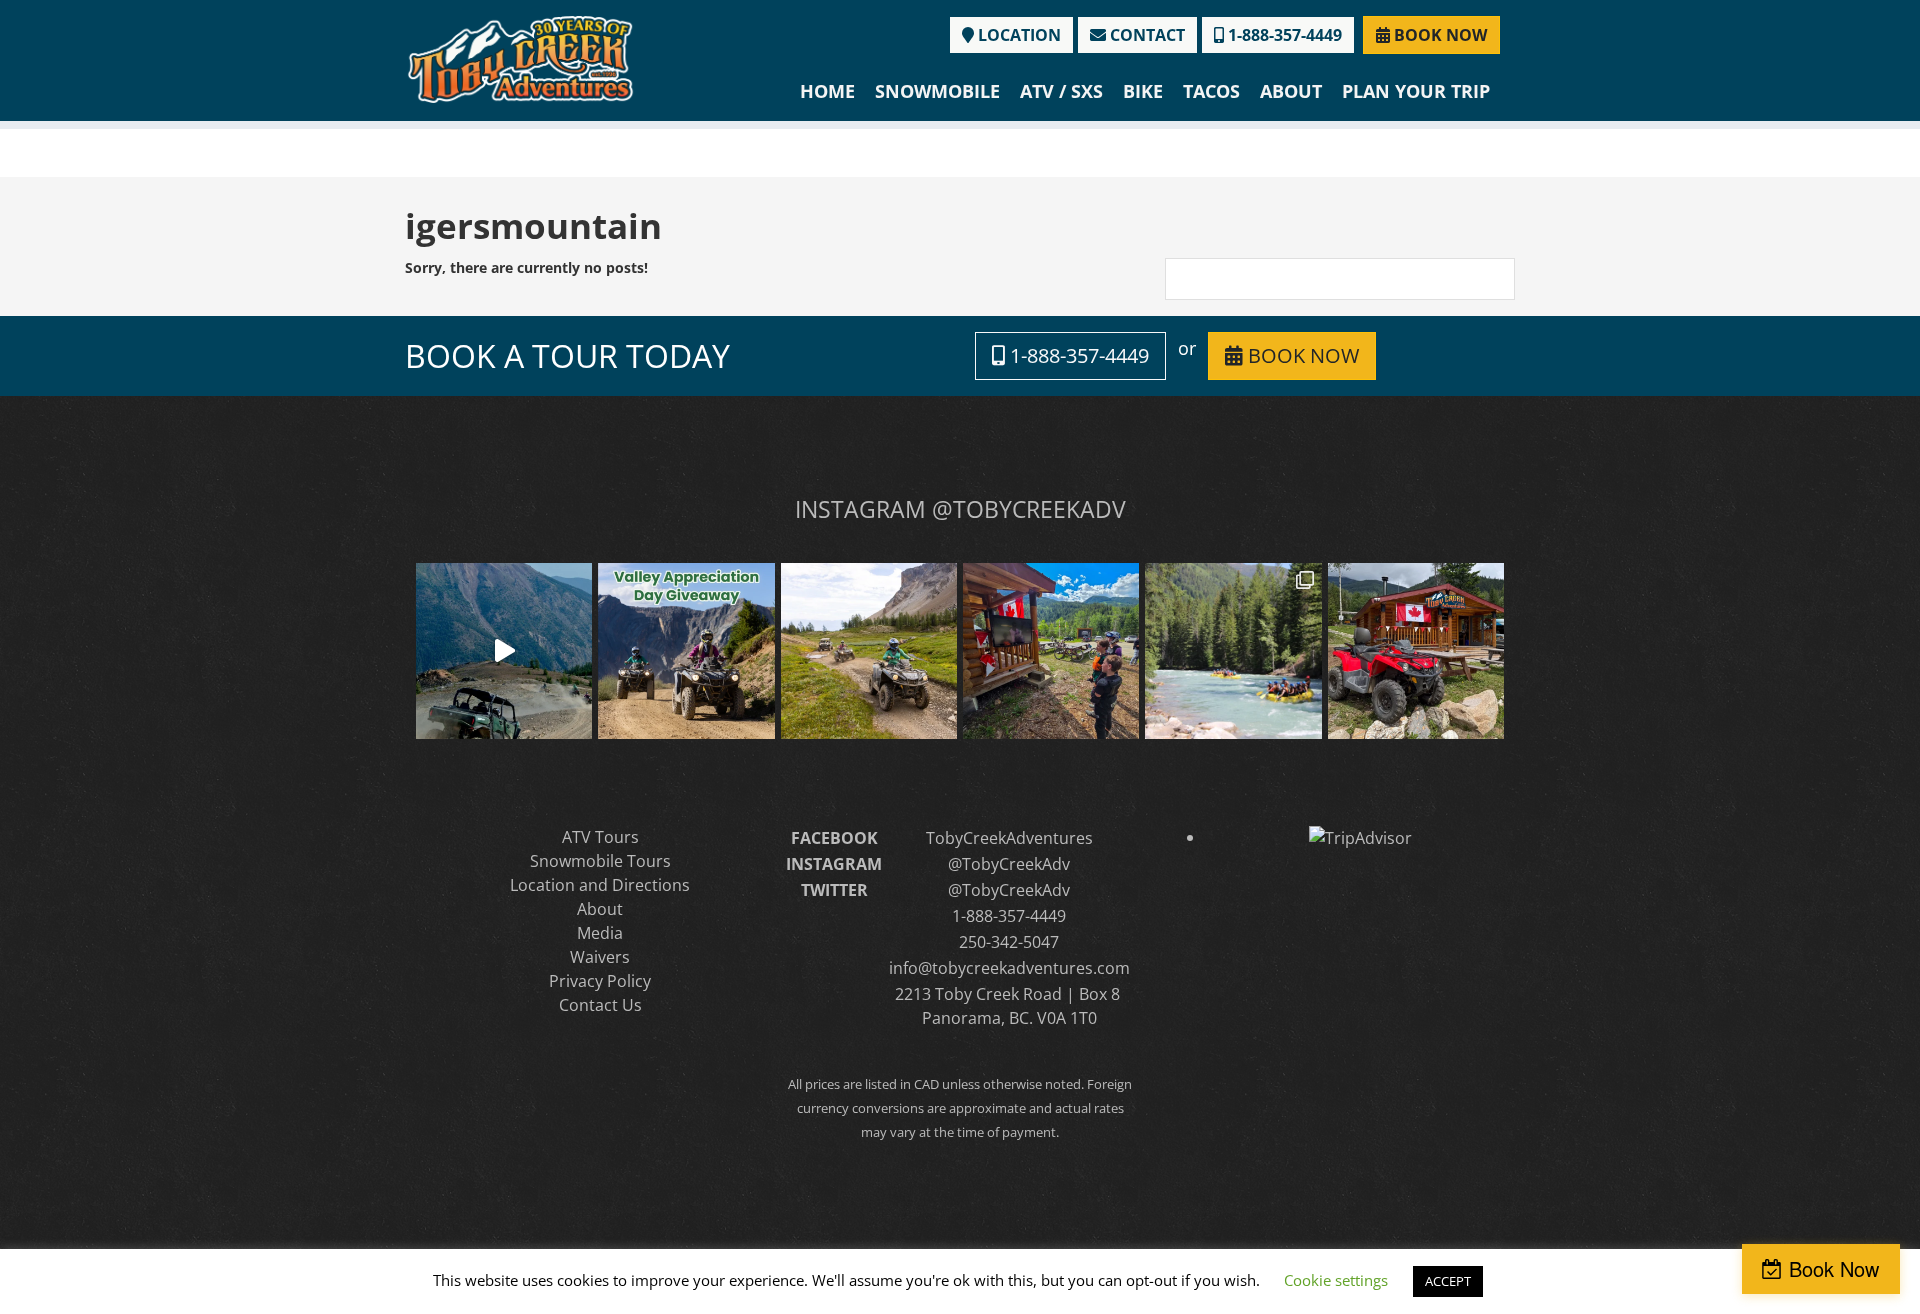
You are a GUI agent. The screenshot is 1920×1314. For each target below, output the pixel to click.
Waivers (600, 957)
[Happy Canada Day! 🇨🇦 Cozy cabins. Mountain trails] (1416, 651)
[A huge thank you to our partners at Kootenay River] (1233, 651)
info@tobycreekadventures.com (1009, 968)
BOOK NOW (1438, 35)
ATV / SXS (1061, 91)
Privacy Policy (600, 981)
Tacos (1211, 91)
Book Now (1834, 1268)
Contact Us (600, 1005)
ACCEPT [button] (1448, 1281)
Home (827, 91)
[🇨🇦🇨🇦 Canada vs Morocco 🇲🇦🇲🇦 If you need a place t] (1051, 651)
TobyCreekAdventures (1009, 838)
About (1291, 91)
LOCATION (1017, 35)
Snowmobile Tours (600, 861)
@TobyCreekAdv (1009, 864)
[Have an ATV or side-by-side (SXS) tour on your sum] (504, 651)
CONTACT (1145, 35)
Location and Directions (600, 885)
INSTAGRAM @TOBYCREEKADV (960, 509)
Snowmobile (937, 91)
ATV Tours (600, 837)
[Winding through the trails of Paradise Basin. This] (869, 651)
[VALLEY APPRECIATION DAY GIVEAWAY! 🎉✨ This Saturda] (686, 651)
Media (600, 933)
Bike (1143, 91)
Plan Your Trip (1416, 91)
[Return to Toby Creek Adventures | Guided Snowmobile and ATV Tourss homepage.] (520, 57)
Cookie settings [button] (1336, 1280)
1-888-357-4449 (1283, 35)
